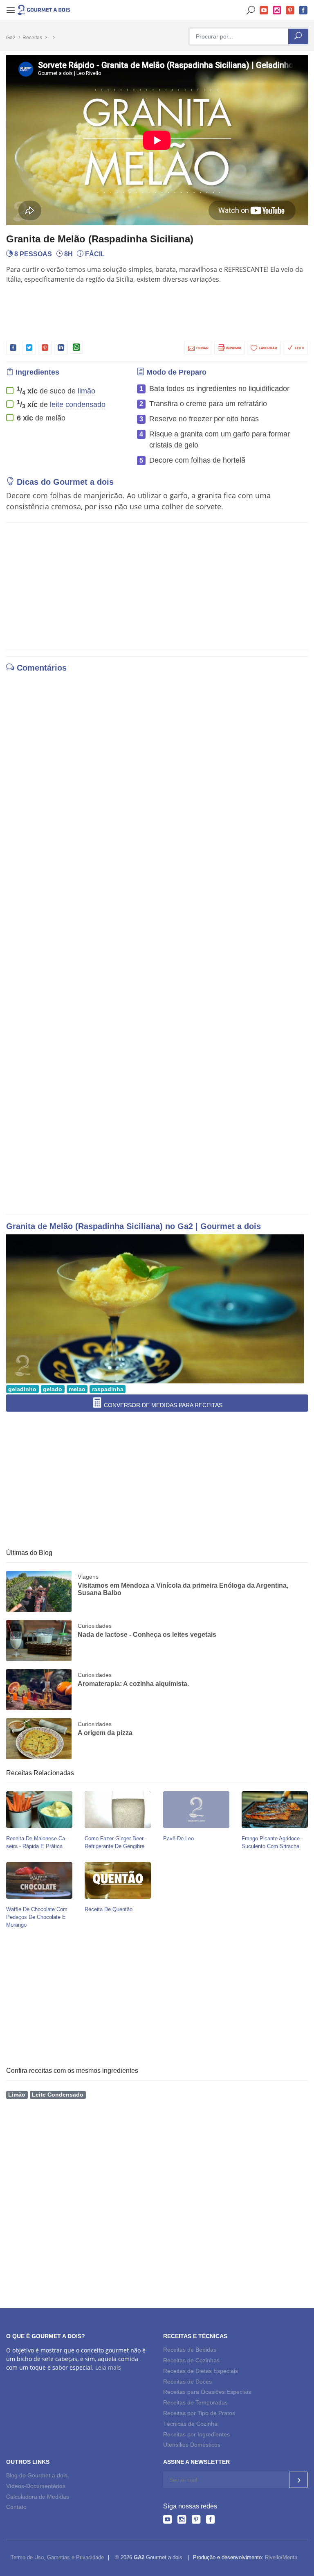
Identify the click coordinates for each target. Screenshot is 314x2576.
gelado (53, 1389)
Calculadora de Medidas (38, 2497)
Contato (16, 2507)
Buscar (251, 10)
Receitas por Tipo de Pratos (199, 2413)
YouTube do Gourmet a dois (264, 10)
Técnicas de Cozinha (190, 2424)
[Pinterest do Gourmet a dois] (196, 2521)
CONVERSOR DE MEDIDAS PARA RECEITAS (162, 1405)
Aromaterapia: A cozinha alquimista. (133, 1684)
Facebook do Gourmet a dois (303, 10)
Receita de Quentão (109, 1909)
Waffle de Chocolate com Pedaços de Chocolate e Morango (37, 1917)
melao (77, 1389)
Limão (17, 2095)
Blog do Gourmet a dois (37, 2475)
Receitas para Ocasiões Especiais (207, 2392)
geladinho (22, 1389)
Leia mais (108, 2367)
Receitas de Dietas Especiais (201, 2371)
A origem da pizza (105, 1733)
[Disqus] (157, 789)
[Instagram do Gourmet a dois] (182, 2521)
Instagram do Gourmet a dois (277, 10)
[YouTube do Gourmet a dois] (167, 2521)
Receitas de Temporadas (195, 2402)
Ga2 (11, 38)
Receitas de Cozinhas (191, 2360)
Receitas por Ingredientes (196, 2434)
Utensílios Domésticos (192, 2445)
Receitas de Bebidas (190, 2350)
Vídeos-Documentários (36, 2486)
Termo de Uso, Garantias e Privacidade (57, 2557)
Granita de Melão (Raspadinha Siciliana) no (92, 1226)
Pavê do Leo (178, 1838)
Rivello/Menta (281, 2557)
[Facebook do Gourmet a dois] (210, 2521)
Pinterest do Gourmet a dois (290, 10)
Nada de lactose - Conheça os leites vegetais (147, 1635)
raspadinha (108, 1389)
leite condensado (78, 404)
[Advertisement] (157, 311)
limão (86, 391)
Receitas (32, 38)
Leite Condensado (58, 2095)
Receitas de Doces (187, 2382)
